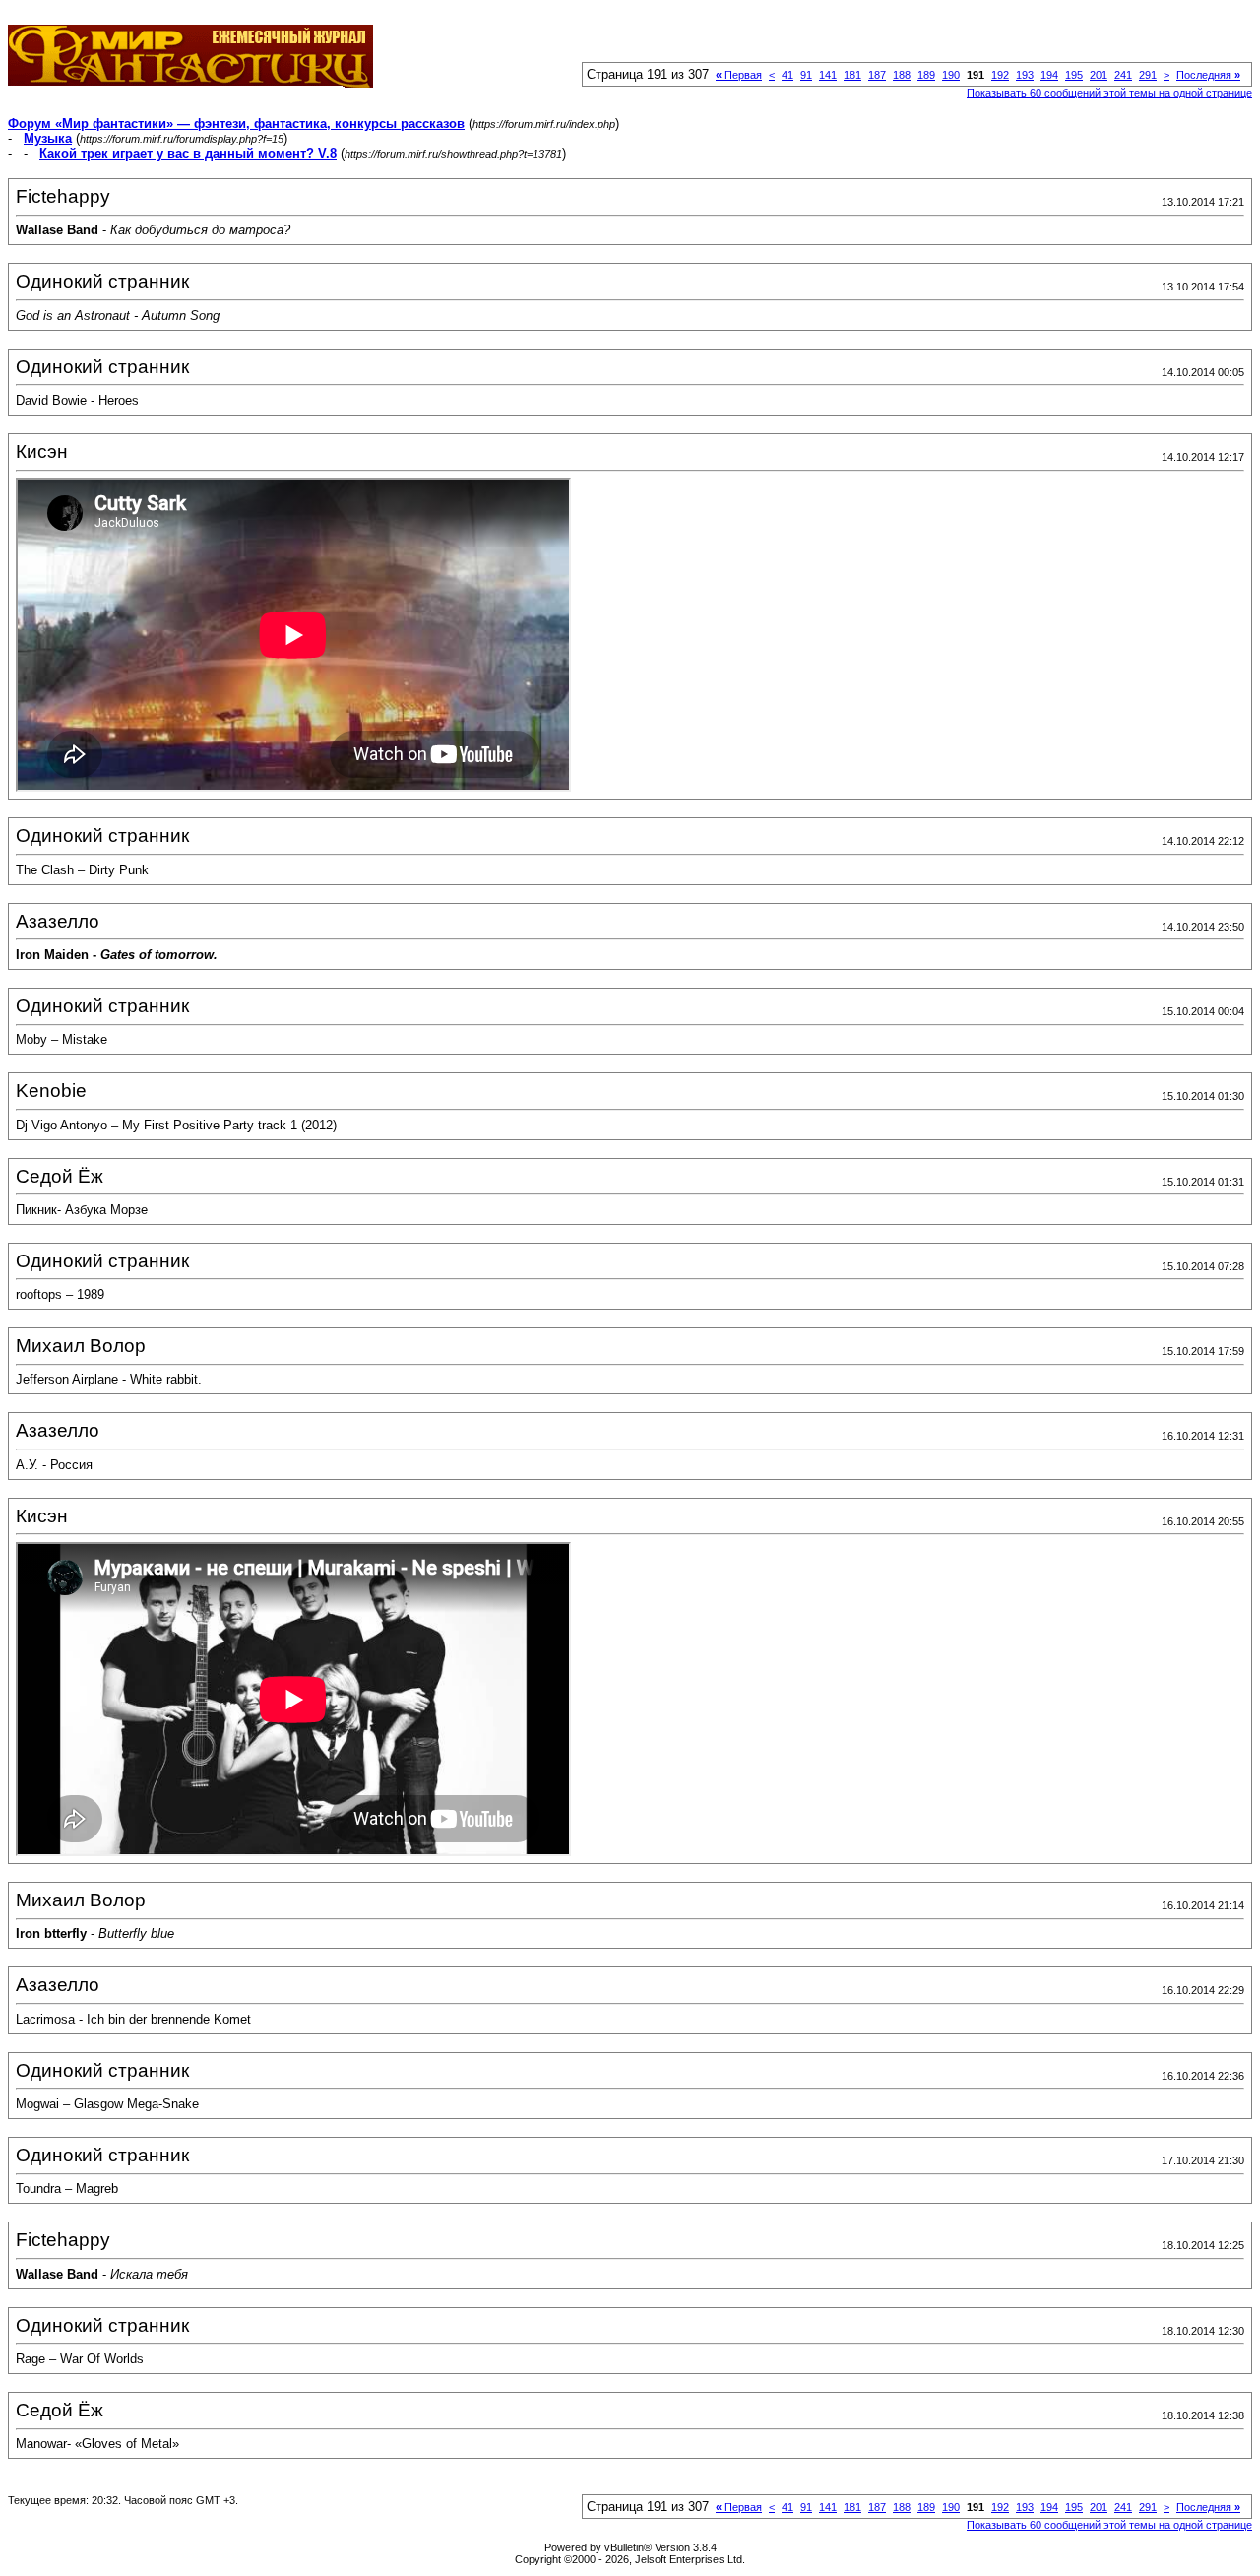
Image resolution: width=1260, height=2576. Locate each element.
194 (1049, 75)
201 (1099, 75)
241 (1123, 75)
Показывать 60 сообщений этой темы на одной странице (1109, 93)
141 (828, 75)
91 (806, 75)
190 (951, 75)
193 (1025, 75)
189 (926, 75)
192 (1000, 75)
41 (787, 75)
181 (852, 75)
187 (877, 75)
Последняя (1208, 75)
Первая (739, 75)
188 (902, 75)
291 (1148, 75)
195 (1074, 75)
